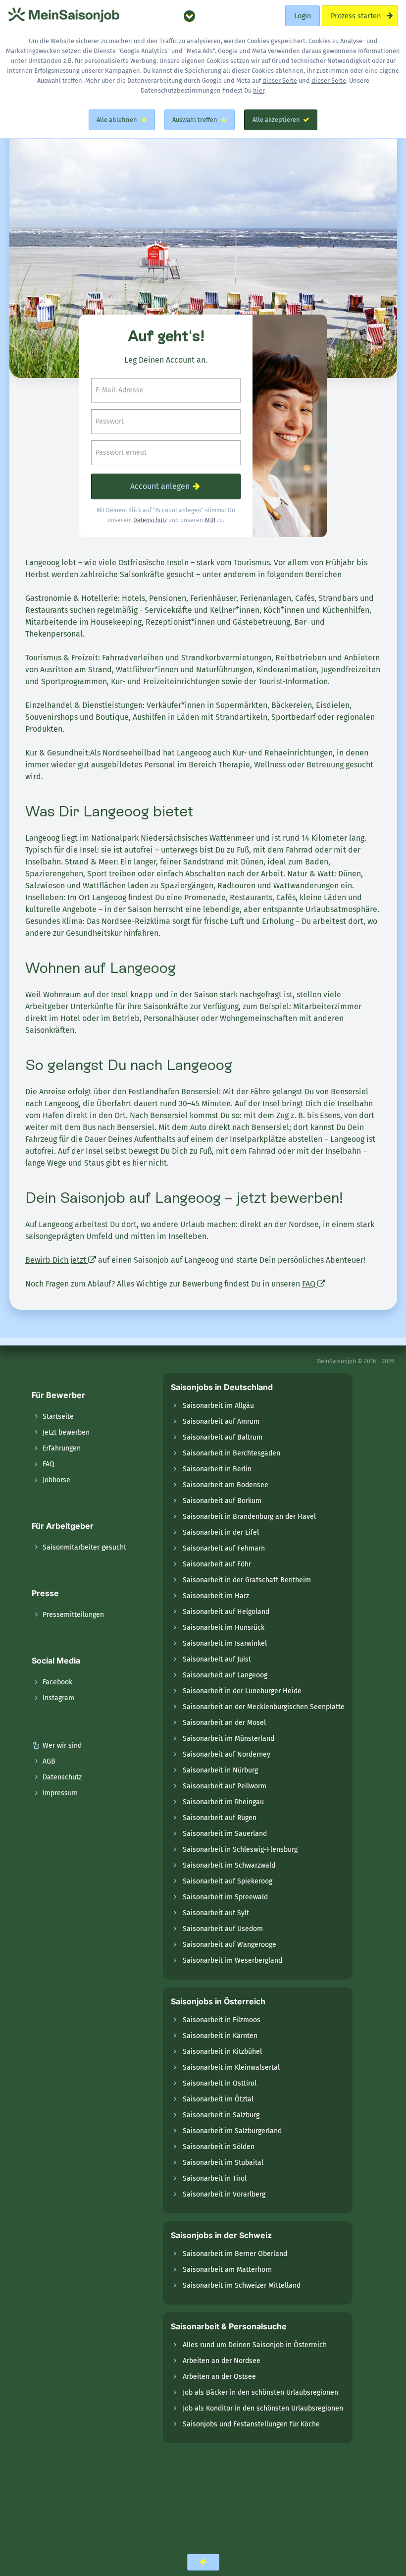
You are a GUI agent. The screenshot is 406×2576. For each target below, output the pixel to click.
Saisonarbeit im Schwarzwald (229, 1865)
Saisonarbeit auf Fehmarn (224, 1548)
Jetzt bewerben (65, 1432)
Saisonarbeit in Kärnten (220, 2036)
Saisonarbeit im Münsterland (228, 1739)
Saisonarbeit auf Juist (217, 1659)
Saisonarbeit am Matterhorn (227, 2270)
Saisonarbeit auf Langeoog (225, 1675)
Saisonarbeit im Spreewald (225, 1897)
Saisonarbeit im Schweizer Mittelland (242, 2285)
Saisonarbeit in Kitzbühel (222, 2052)
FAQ (310, 1284)
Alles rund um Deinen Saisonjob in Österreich (255, 2345)
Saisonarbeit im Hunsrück (224, 1628)
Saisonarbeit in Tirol (215, 2178)
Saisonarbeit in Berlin (217, 1469)
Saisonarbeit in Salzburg (221, 2115)
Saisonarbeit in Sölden (219, 2147)
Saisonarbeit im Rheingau (223, 1802)
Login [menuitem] (303, 16)
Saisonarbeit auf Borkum (222, 1501)
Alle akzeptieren (276, 120)
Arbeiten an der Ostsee (219, 2377)
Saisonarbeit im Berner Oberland (235, 2254)
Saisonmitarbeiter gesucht (83, 1547)
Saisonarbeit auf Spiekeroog (228, 1881)
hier (259, 90)
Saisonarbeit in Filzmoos (222, 2020)
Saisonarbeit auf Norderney (227, 1754)
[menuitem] (189, 16)
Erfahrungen (61, 1448)
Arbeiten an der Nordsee (222, 2361)
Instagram (57, 1698)
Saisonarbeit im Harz (216, 1596)
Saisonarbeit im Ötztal (218, 2099)
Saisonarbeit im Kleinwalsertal (231, 2067)
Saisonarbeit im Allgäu (218, 1406)
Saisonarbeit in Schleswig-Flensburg (240, 1850)
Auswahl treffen (195, 120)
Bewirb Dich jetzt (57, 1260)
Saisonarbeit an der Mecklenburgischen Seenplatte (264, 1707)
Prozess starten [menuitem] (356, 16)
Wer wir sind (61, 1745)
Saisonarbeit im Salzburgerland (232, 2131)
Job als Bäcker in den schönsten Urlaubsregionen (260, 2392)
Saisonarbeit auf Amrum (221, 1422)
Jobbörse (55, 1480)
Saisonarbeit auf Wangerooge (229, 1945)
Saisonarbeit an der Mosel (224, 1723)
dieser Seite (280, 80)
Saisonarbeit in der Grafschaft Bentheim (247, 1580)
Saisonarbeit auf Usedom (223, 1929)
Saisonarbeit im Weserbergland (232, 1960)
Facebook (56, 1682)
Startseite (57, 1417)
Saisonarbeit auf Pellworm (225, 1786)
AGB (210, 520)
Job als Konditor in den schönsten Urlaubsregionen (263, 2408)
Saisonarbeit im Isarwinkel (225, 1643)
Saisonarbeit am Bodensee (226, 1485)
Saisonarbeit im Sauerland (225, 1834)
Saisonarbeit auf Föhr (217, 1564)
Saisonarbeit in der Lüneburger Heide (242, 1691)
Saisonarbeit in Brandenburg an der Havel (249, 1517)
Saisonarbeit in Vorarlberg (224, 2194)
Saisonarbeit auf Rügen (220, 1818)
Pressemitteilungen (72, 1615)
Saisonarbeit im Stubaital (223, 2163)
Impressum (59, 1793)
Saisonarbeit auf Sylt (216, 1913)
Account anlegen (161, 486)
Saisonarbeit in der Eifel (221, 1532)
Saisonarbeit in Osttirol (220, 2083)
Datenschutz (150, 520)
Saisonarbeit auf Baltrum (223, 1437)
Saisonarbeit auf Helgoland (226, 1612)
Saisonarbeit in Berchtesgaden (231, 1453)
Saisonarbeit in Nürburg (220, 1770)
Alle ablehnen (117, 120)
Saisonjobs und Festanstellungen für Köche (251, 2424)
